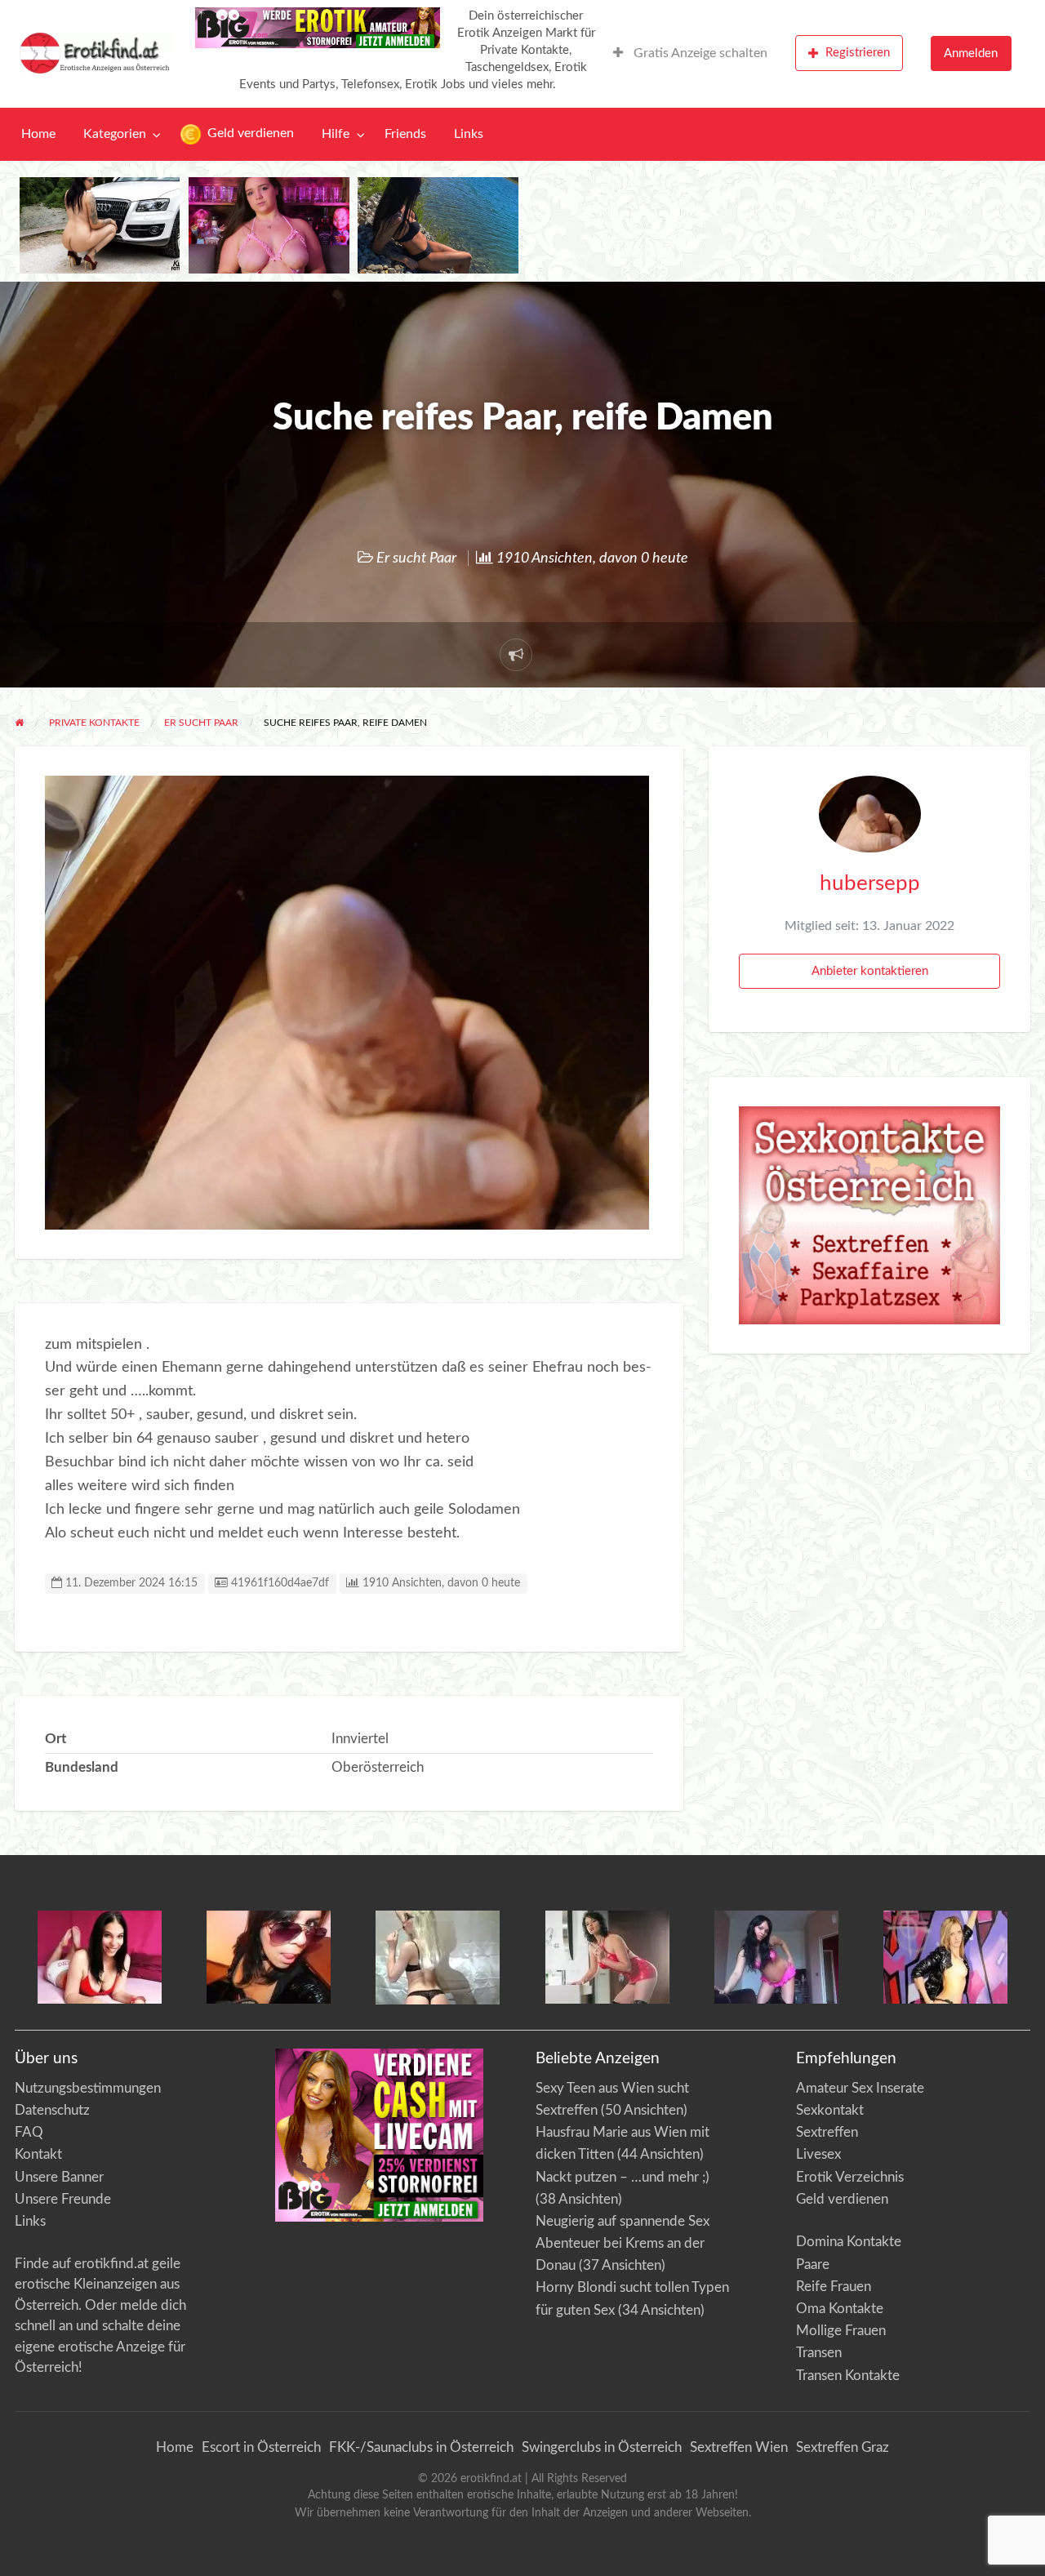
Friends (405, 134)
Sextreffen (827, 2132)
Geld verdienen (249, 133)
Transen (819, 2353)
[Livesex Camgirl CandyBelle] (100, 1956)
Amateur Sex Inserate (860, 2088)
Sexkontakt (830, 2110)
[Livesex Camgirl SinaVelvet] (607, 1956)
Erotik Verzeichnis (850, 2177)
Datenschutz (52, 2110)
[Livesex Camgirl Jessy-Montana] (945, 1956)
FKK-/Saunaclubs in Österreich (421, 2447)
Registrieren (858, 53)
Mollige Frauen (841, 2331)
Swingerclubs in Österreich (602, 2447)
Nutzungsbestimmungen (88, 2088)
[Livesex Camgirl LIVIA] (776, 1956)
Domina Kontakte (849, 2242)
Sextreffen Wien (739, 2447)
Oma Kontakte (840, 2309)
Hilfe (336, 134)
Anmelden (971, 53)
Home (38, 134)
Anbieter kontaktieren (870, 971)
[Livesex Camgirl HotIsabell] (269, 1956)
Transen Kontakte (848, 2376)
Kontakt (38, 2154)
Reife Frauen (834, 2287)
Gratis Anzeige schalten (699, 53)
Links (469, 134)
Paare (813, 2265)
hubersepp (870, 883)
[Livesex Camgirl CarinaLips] (438, 1957)
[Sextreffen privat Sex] (870, 1215)
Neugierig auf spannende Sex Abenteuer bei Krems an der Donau (623, 2243)
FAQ (29, 2132)
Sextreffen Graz (843, 2447)
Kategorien (115, 134)
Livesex (818, 2154)
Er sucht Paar (416, 558)
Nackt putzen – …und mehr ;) (623, 2177)
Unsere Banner (59, 2177)
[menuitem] (690, 53)
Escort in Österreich (261, 2447)
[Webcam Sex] (100, 225)
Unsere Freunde (63, 2199)
